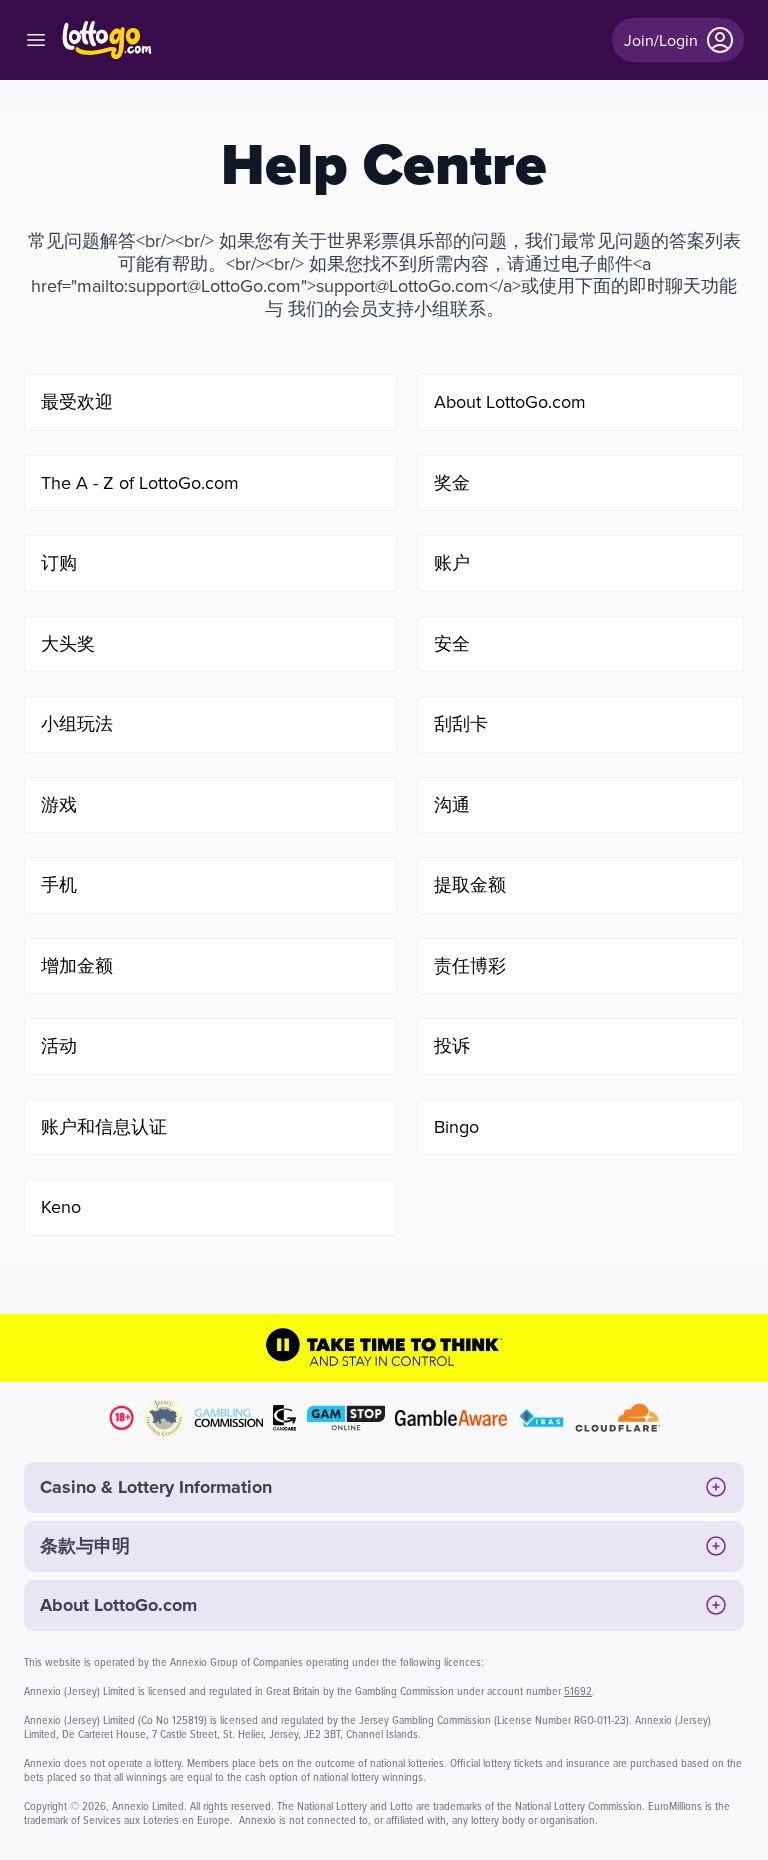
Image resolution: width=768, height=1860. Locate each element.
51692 (578, 1690)
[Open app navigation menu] (36, 40)
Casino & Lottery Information (156, 1487)
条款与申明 (85, 1546)
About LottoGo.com (118, 1605)
